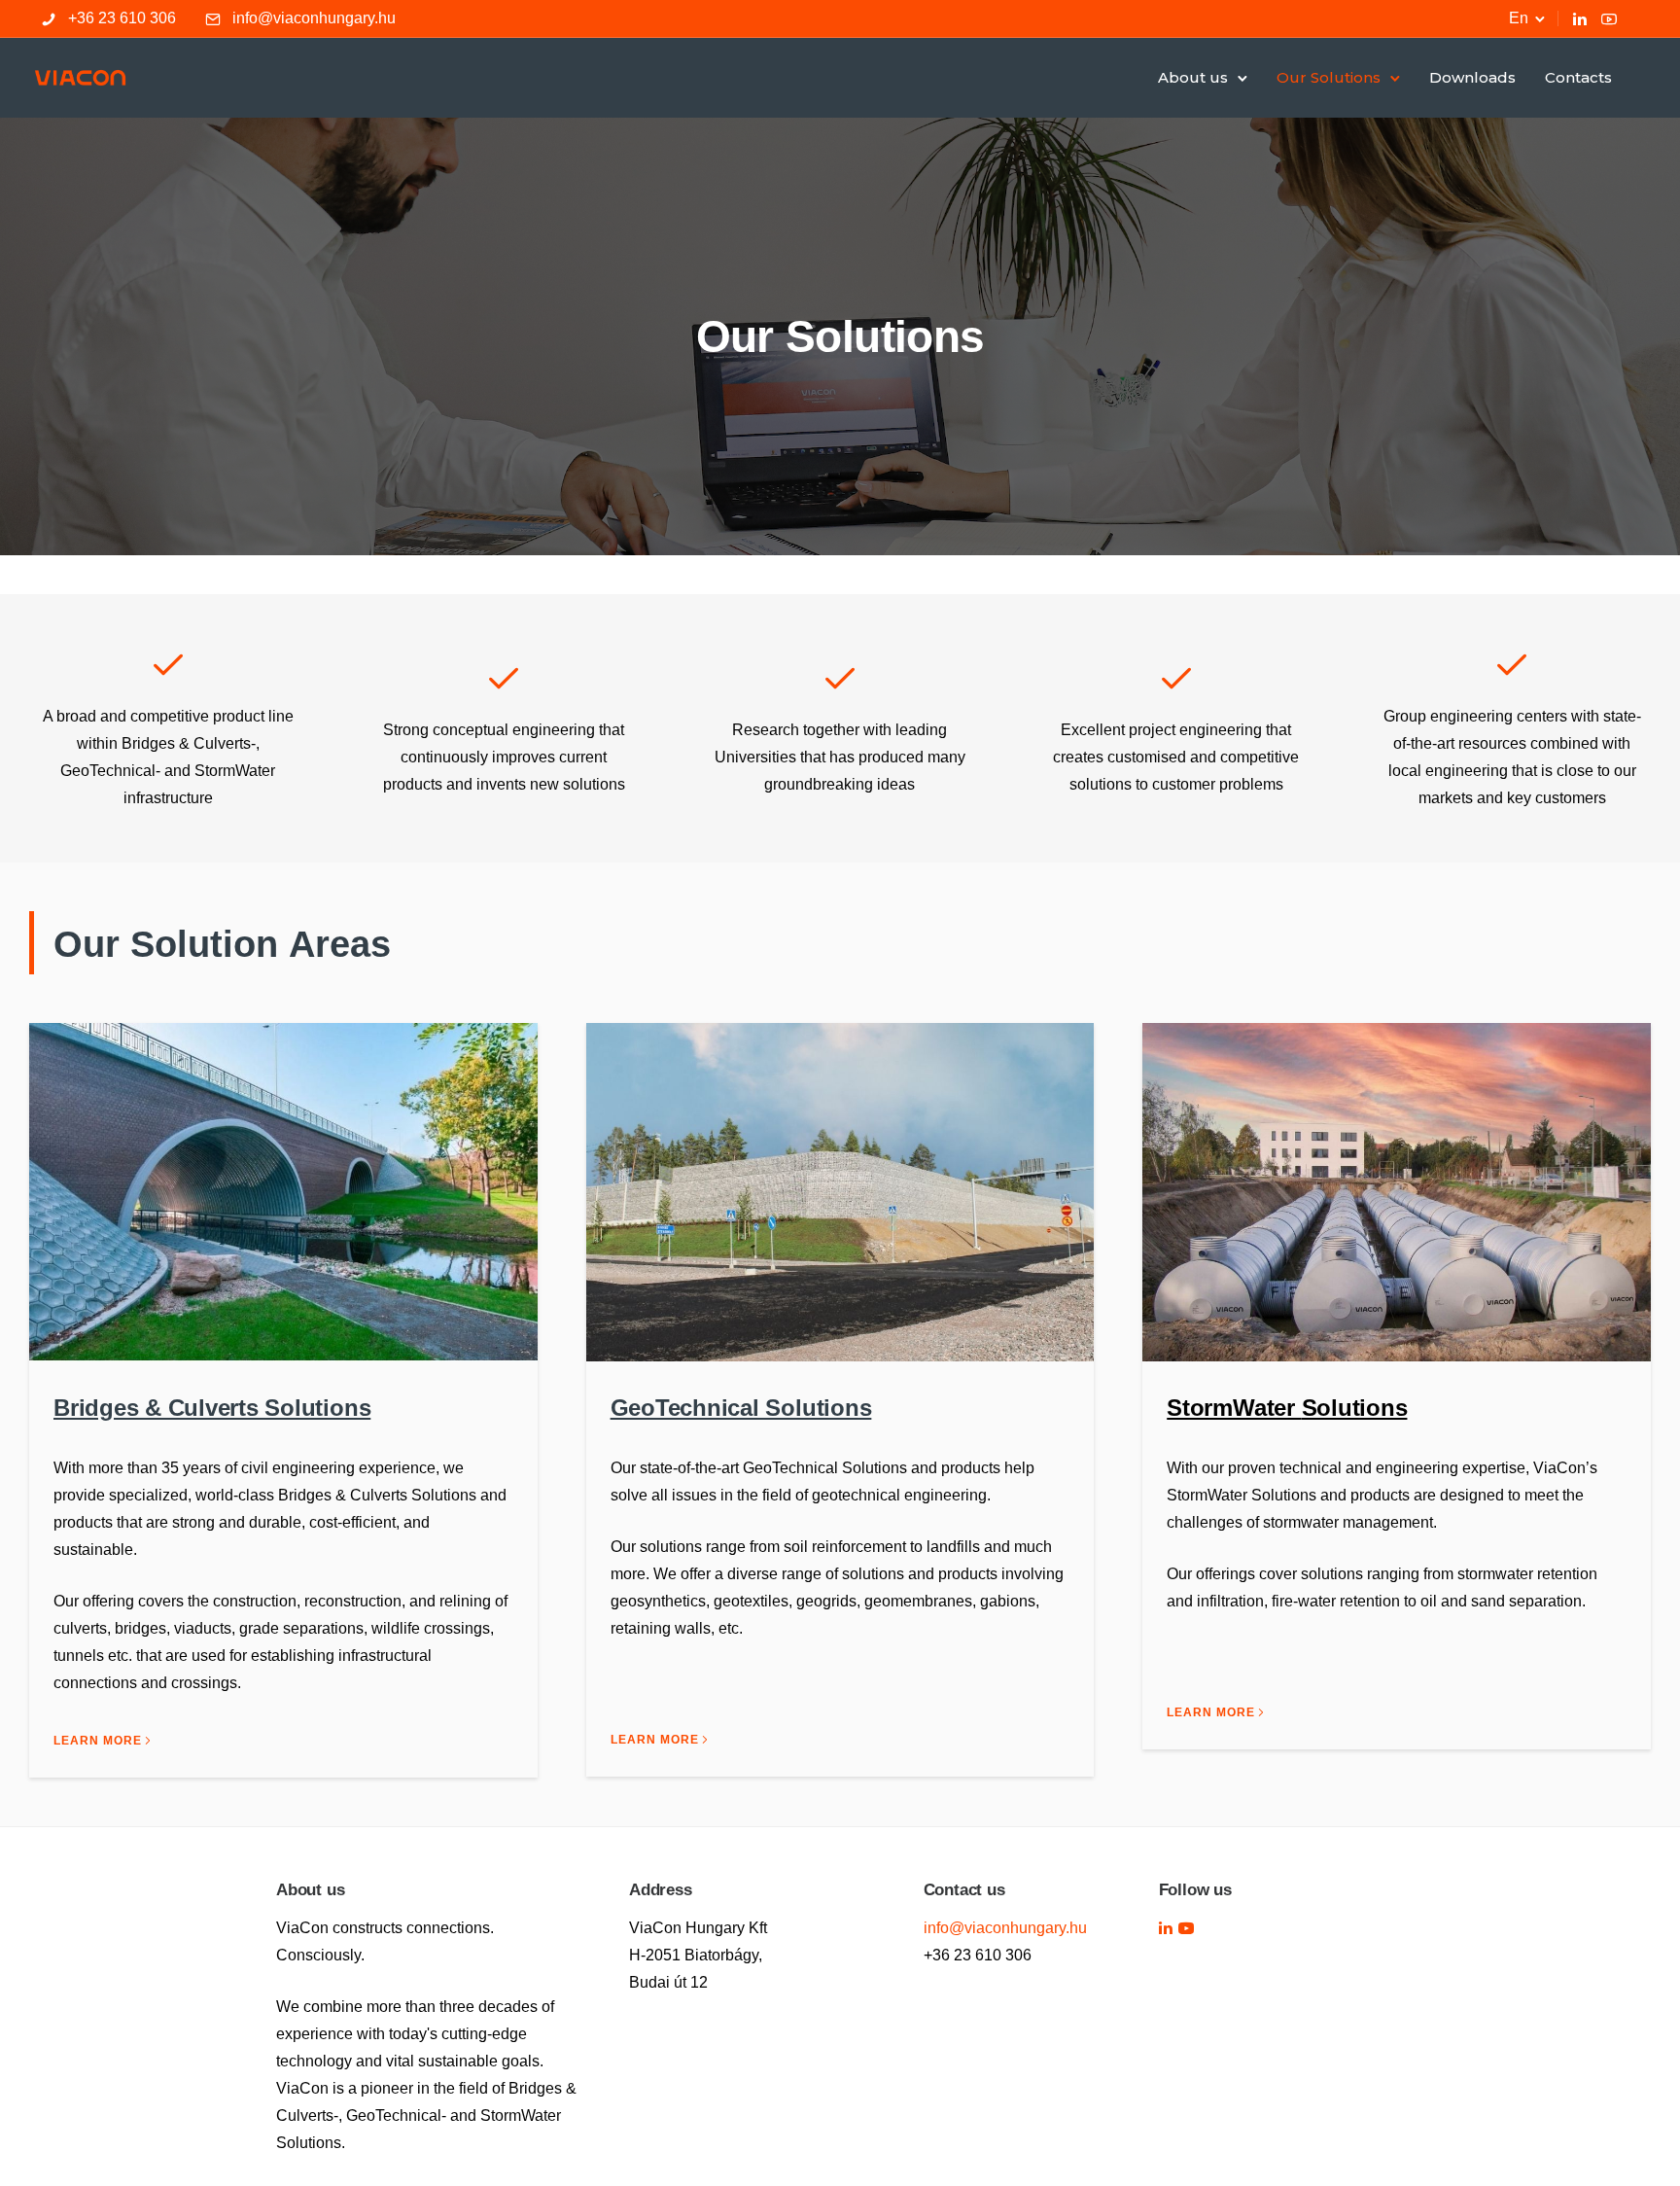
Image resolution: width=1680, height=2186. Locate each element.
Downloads (1472, 77)
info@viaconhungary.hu (314, 18)
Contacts (1578, 77)
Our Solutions (1329, 77)
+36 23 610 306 (122, 18)
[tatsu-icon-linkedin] (1580, 18)
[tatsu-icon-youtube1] (1186, 1928)
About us (1193, 77)
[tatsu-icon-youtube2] (1609, 18)
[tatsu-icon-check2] (168, 664)
